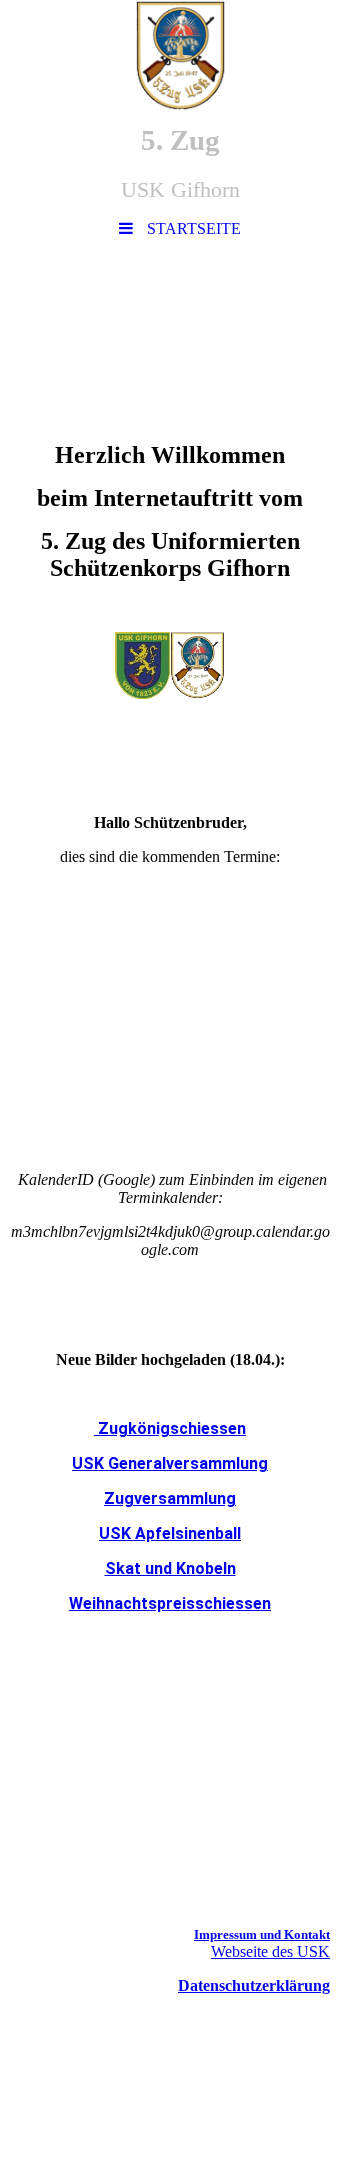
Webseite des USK (270, 1951)
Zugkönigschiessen (170, 1428)
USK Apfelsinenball (170, 1533)
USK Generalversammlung (170, 1463)
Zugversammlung (170, 1498)
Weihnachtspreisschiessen (170, 1603)
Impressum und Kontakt (262, 1934)
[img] (180, 55)
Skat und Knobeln (170, 1568)
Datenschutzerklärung (254, 1985)
